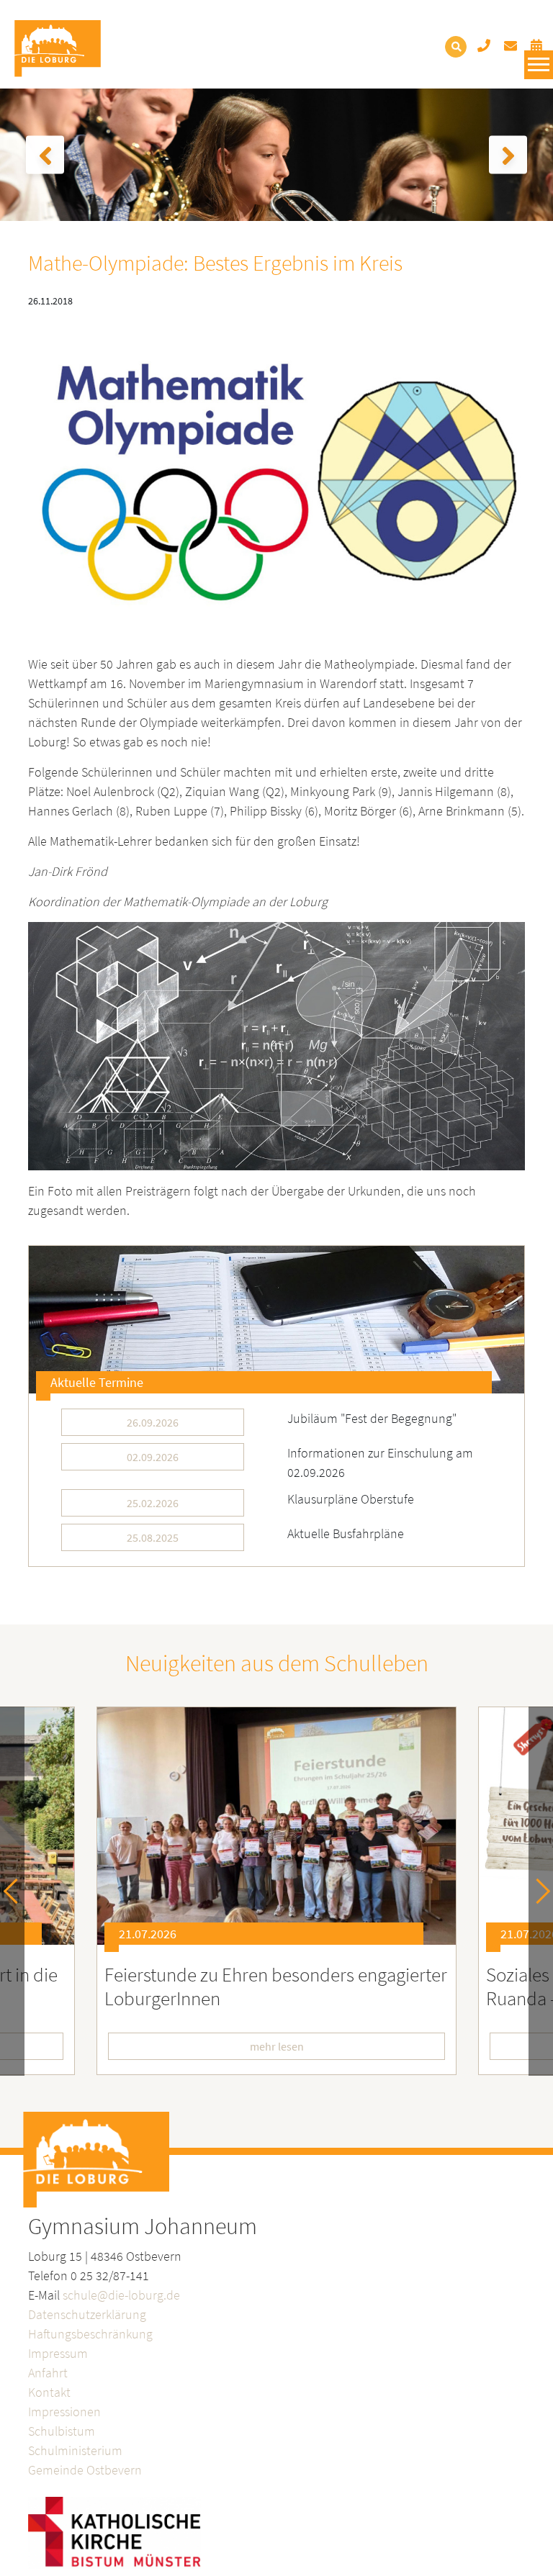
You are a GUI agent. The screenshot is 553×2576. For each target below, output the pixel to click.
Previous (16, 1891)
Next (538, 1891)
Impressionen (64, 2412)
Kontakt (49, 2392)
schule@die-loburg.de (121, 2295)
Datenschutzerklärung (87, 2314)
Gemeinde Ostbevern (85, 2470)
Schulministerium (75, 2450)
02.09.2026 (153, 1457)
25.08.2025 (153, 1537)
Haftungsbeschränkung (90, 2334)
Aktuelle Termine (97, 1382)
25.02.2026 (153, 1503)
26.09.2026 (153, 1422)
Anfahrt (48, 2373)
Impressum (58, 2353)
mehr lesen (277, 2046)
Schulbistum (62, 2431)
